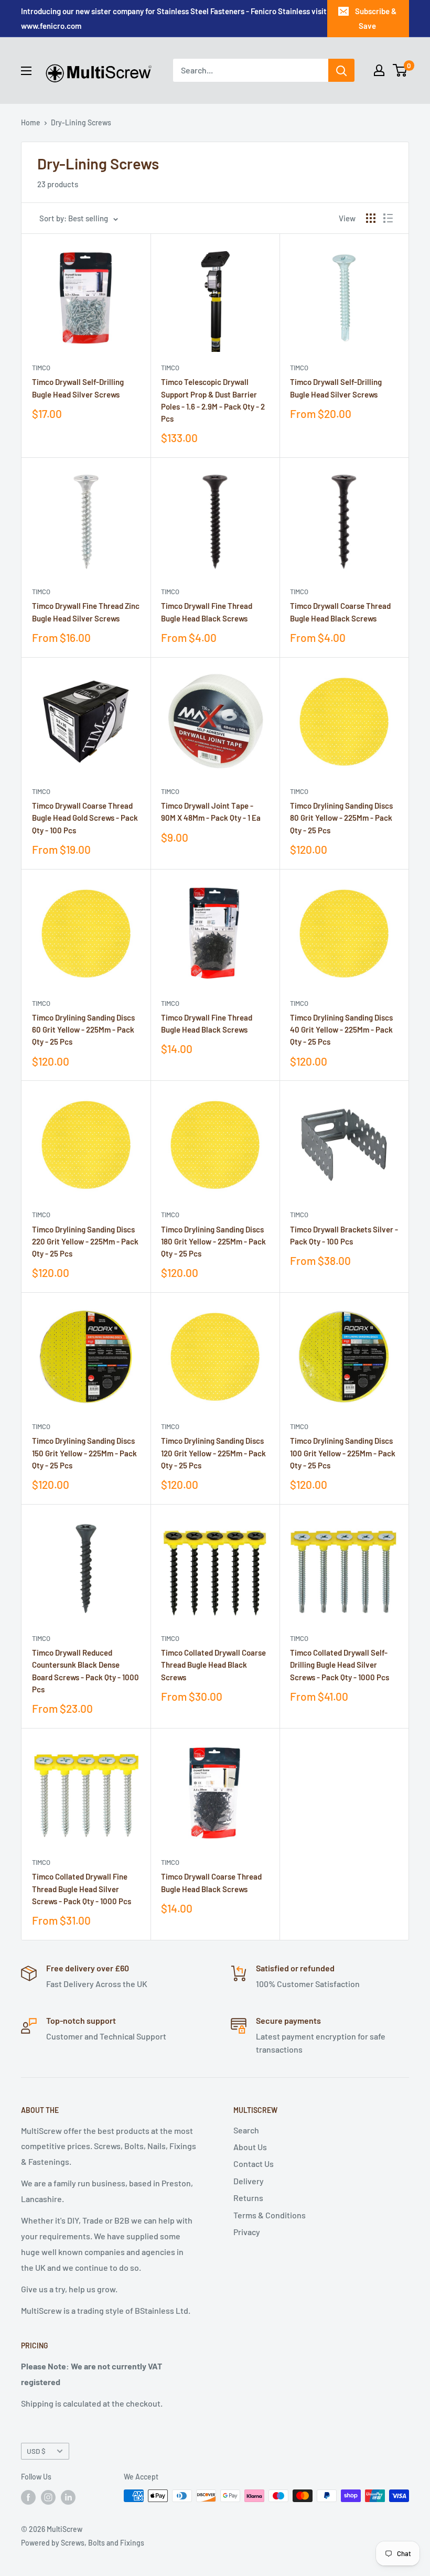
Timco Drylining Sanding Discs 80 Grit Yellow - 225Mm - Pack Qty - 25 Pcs (341, 818)
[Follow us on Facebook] (28, 2497)
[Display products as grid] (371, 218)
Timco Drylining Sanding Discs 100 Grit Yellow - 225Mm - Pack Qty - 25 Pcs (343, 1453)
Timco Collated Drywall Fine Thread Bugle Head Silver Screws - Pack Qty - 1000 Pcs (82, 1889)
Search (246, 2130)
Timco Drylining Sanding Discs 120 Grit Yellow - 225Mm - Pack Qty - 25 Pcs (213, 1453)
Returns (248, 2198)
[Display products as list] (388, 218)
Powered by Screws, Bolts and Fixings (83, 2543)
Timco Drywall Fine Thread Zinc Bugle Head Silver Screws (86, 612)
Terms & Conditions (270, 2215)
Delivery (249, 2181)
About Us (250, 2147)
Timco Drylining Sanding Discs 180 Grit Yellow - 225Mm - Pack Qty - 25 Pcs (213, 1242)
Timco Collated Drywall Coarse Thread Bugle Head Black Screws (213, 1665)
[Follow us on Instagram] (48, 2497)
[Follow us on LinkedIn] (68, 2497)
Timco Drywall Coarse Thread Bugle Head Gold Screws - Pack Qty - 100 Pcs (85, 818)
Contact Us (254, 2164)
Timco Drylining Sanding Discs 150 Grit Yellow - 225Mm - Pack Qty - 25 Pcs (84, 1453)
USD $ (36, 2451)
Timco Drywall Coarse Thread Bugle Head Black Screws (340, 612)
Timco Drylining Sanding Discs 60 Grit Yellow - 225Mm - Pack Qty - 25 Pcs (83, 1030)
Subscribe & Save (376, 18)
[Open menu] (26, 71)
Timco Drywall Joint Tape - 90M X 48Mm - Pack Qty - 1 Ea (211, 812)
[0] (400, 70)
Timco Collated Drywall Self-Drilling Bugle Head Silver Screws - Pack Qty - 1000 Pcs (340, 1665)
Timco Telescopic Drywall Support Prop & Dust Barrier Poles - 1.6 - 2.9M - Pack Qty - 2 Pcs (213, 400)
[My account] (379, 70)
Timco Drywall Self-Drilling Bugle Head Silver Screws (78, 388)
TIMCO (41, 368)
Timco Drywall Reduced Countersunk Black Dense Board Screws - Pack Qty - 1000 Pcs (85, 1671)
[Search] (341, 70)
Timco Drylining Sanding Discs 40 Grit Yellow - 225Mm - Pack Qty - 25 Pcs (341, 1030)
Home (31, 122)
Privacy (247, 2232)
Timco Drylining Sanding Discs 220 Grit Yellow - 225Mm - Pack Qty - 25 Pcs (85, 1242)
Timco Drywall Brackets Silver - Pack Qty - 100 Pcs (344, 1235)
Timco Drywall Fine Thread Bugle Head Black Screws (207, 612)
